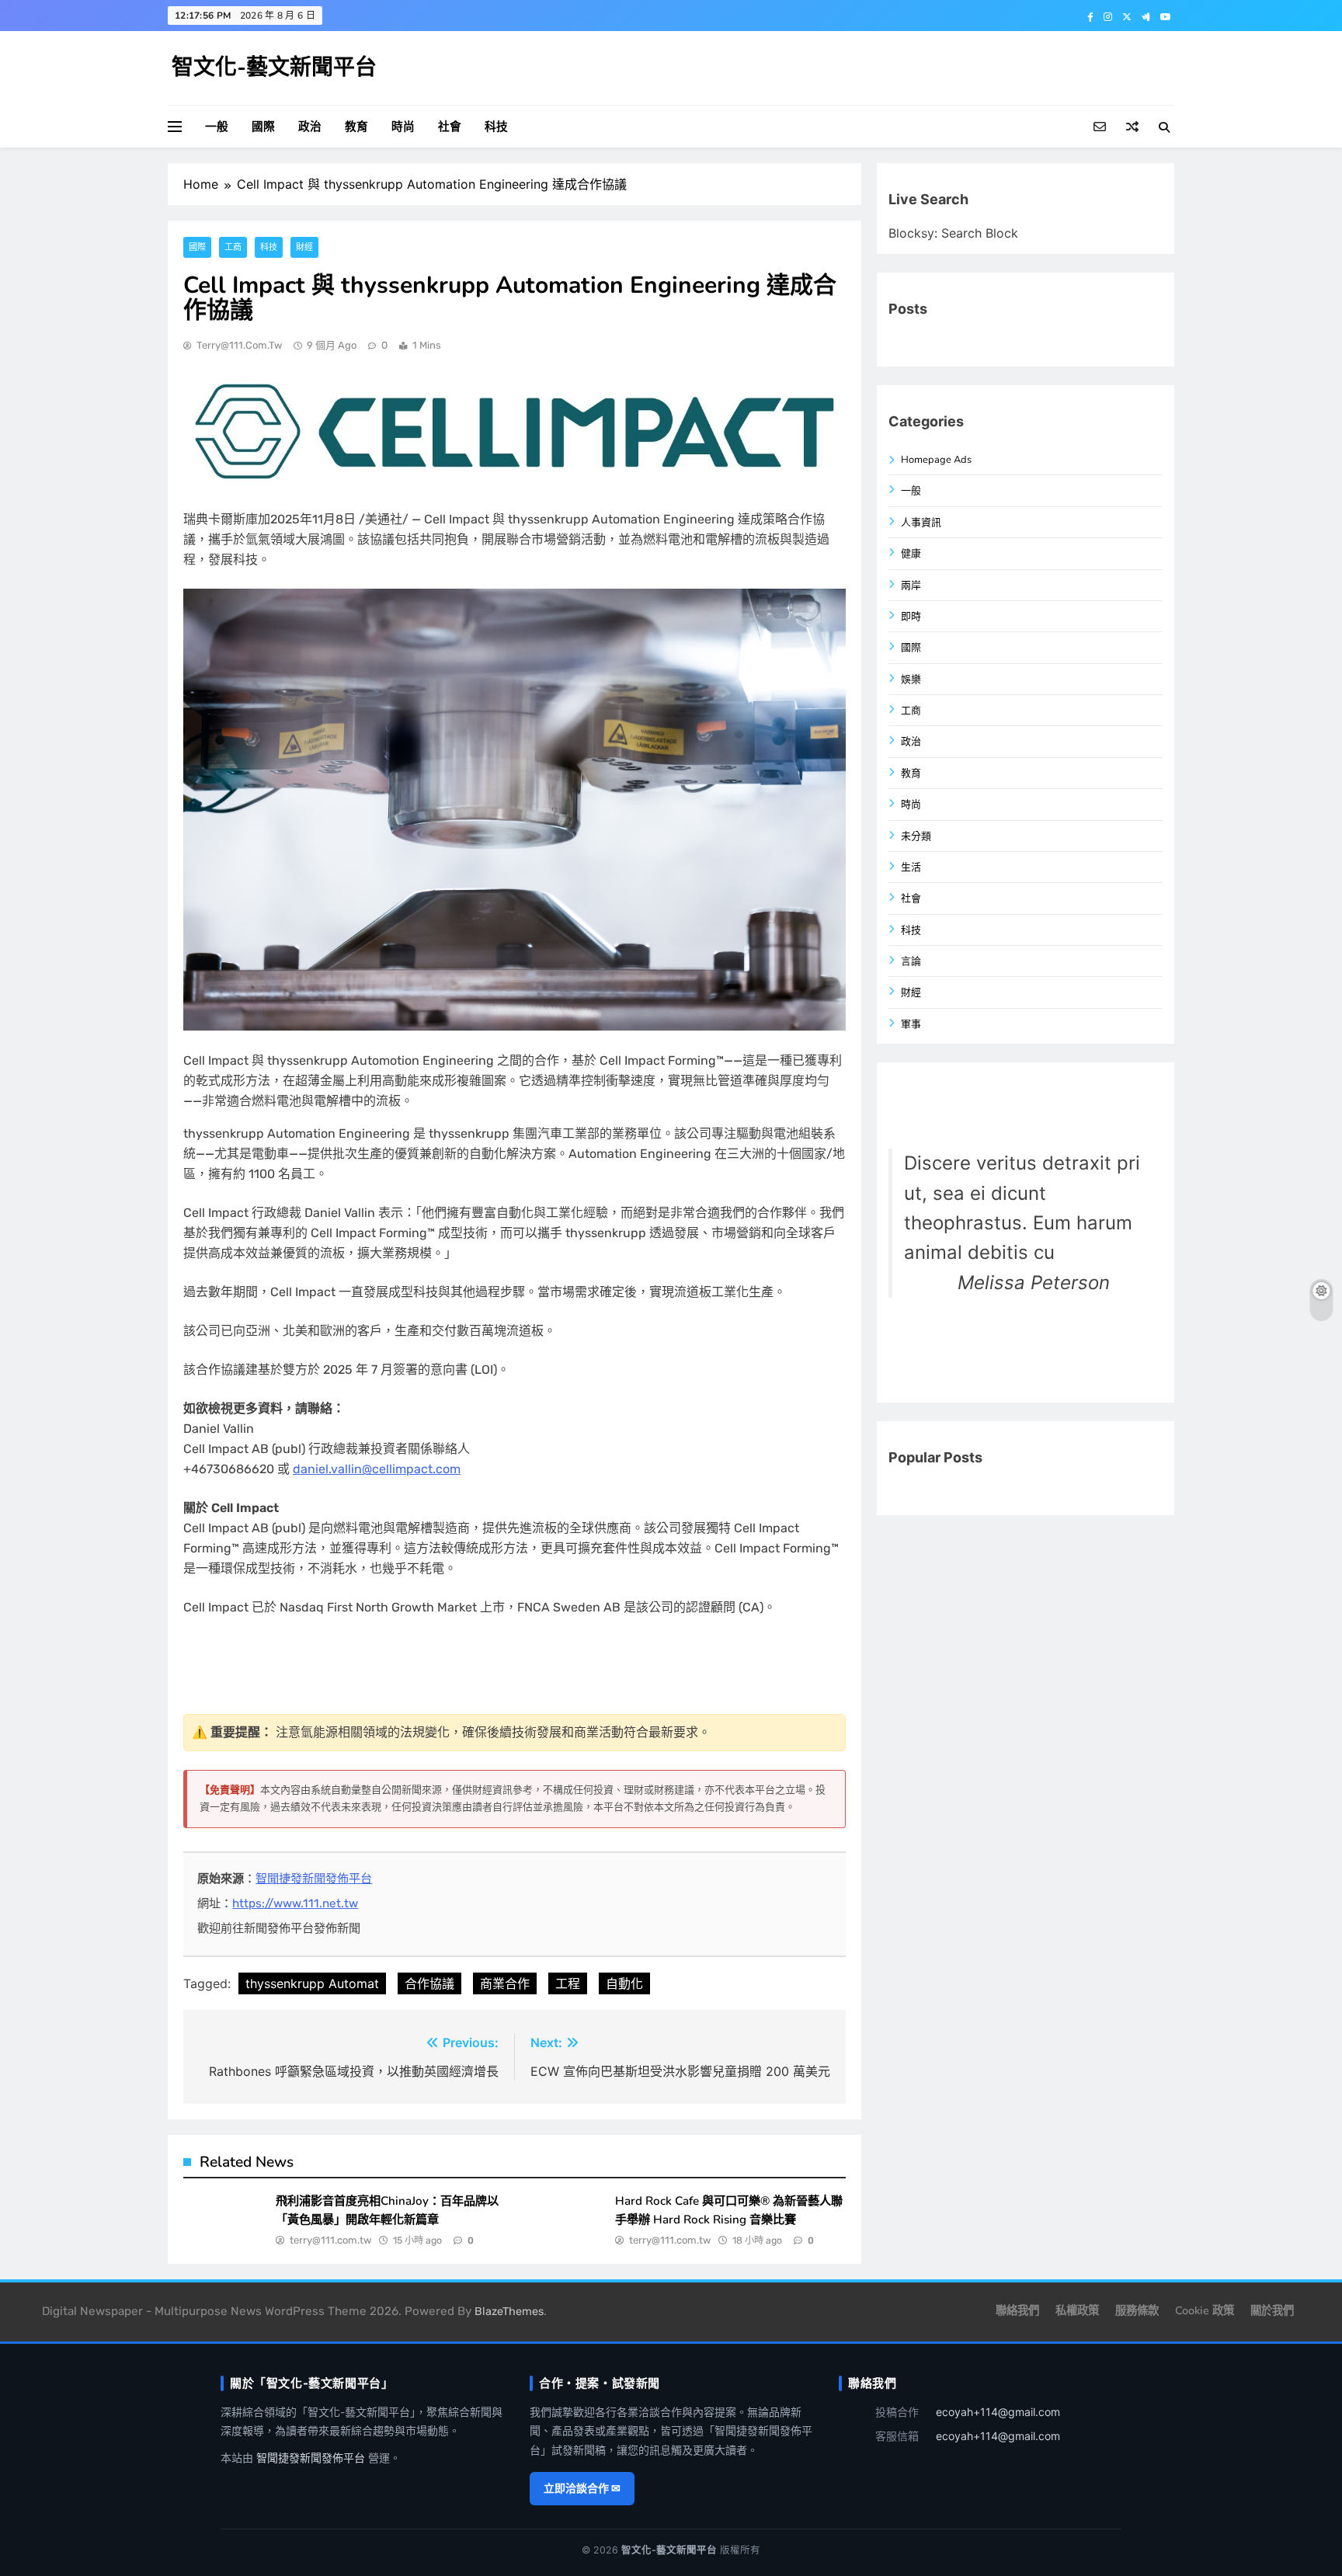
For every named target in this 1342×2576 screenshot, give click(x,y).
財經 (304, 247)
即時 (911, 617)
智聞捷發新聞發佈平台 (314, 1879)
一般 (217, 127)
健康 (911, 554)
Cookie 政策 (1205, 2310)
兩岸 (911, 586)
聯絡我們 (1017, 2310)
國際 (263, 127)
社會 (450, 127)
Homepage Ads (936, 460)
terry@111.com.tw (239, 345)
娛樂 (911, 680)
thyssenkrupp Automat (312, 1983)
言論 (911, 961)
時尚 (403, 127)
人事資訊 (921, 523)
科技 (496, 127)
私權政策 (1077, 2310)
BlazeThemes (509, 2312)
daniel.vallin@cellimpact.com (377, 1469)
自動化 (624, 1983)
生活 (911, 867)
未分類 (916, 836)
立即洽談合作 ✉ (582, 2488)
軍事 (911, 1024)
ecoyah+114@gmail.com (998, 2412)
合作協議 (429, 1983)
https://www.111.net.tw (295, 1903)
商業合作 (505, 1983)
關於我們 (1272, 2310)
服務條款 (1137, 2310)
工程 (568, 1983)
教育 (356, 127)
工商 (233, 247)
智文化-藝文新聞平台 (274, 68)
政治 (310, 127)
